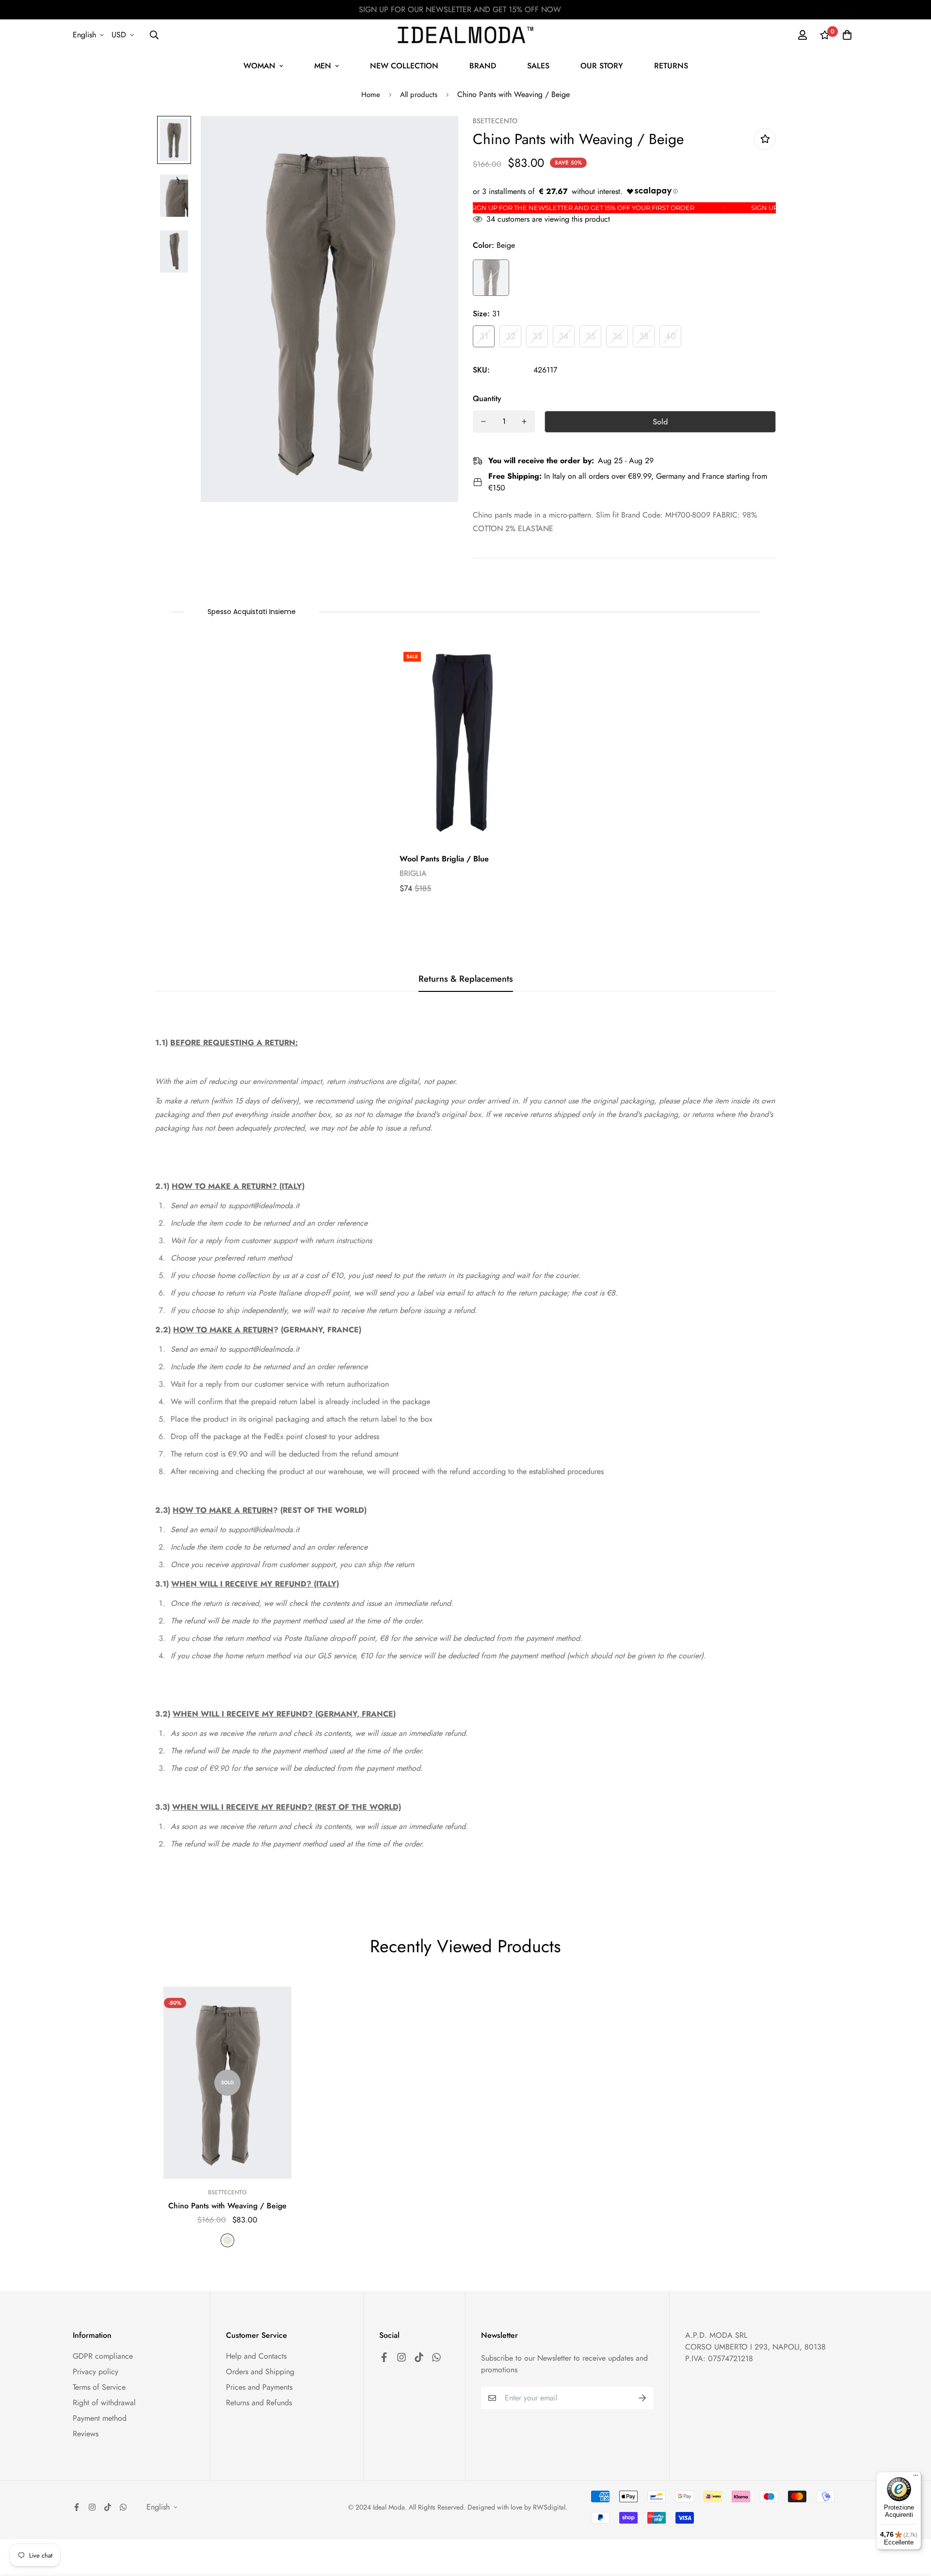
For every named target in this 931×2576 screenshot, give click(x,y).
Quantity (487, 398)
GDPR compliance (103, 2356)
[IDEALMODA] (465, 35)
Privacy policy (96, 2372)
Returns (671, 66)
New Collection (404, 66)
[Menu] (915, 2478)
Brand (483, 66)
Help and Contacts (256, 2356)
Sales (538, 66)
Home (371, 95)
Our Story (602, 66)
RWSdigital (549, 2507)
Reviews (86, 2434)
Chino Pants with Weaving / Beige (227, 2206)
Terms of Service (99, 2387)
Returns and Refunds (259, 2403)
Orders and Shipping (260, 2372)
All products (419, 95)
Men (323, 66)
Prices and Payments (259, 2387)
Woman (259, 66)
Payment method (100, 2418)
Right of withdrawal (104, 2403)
